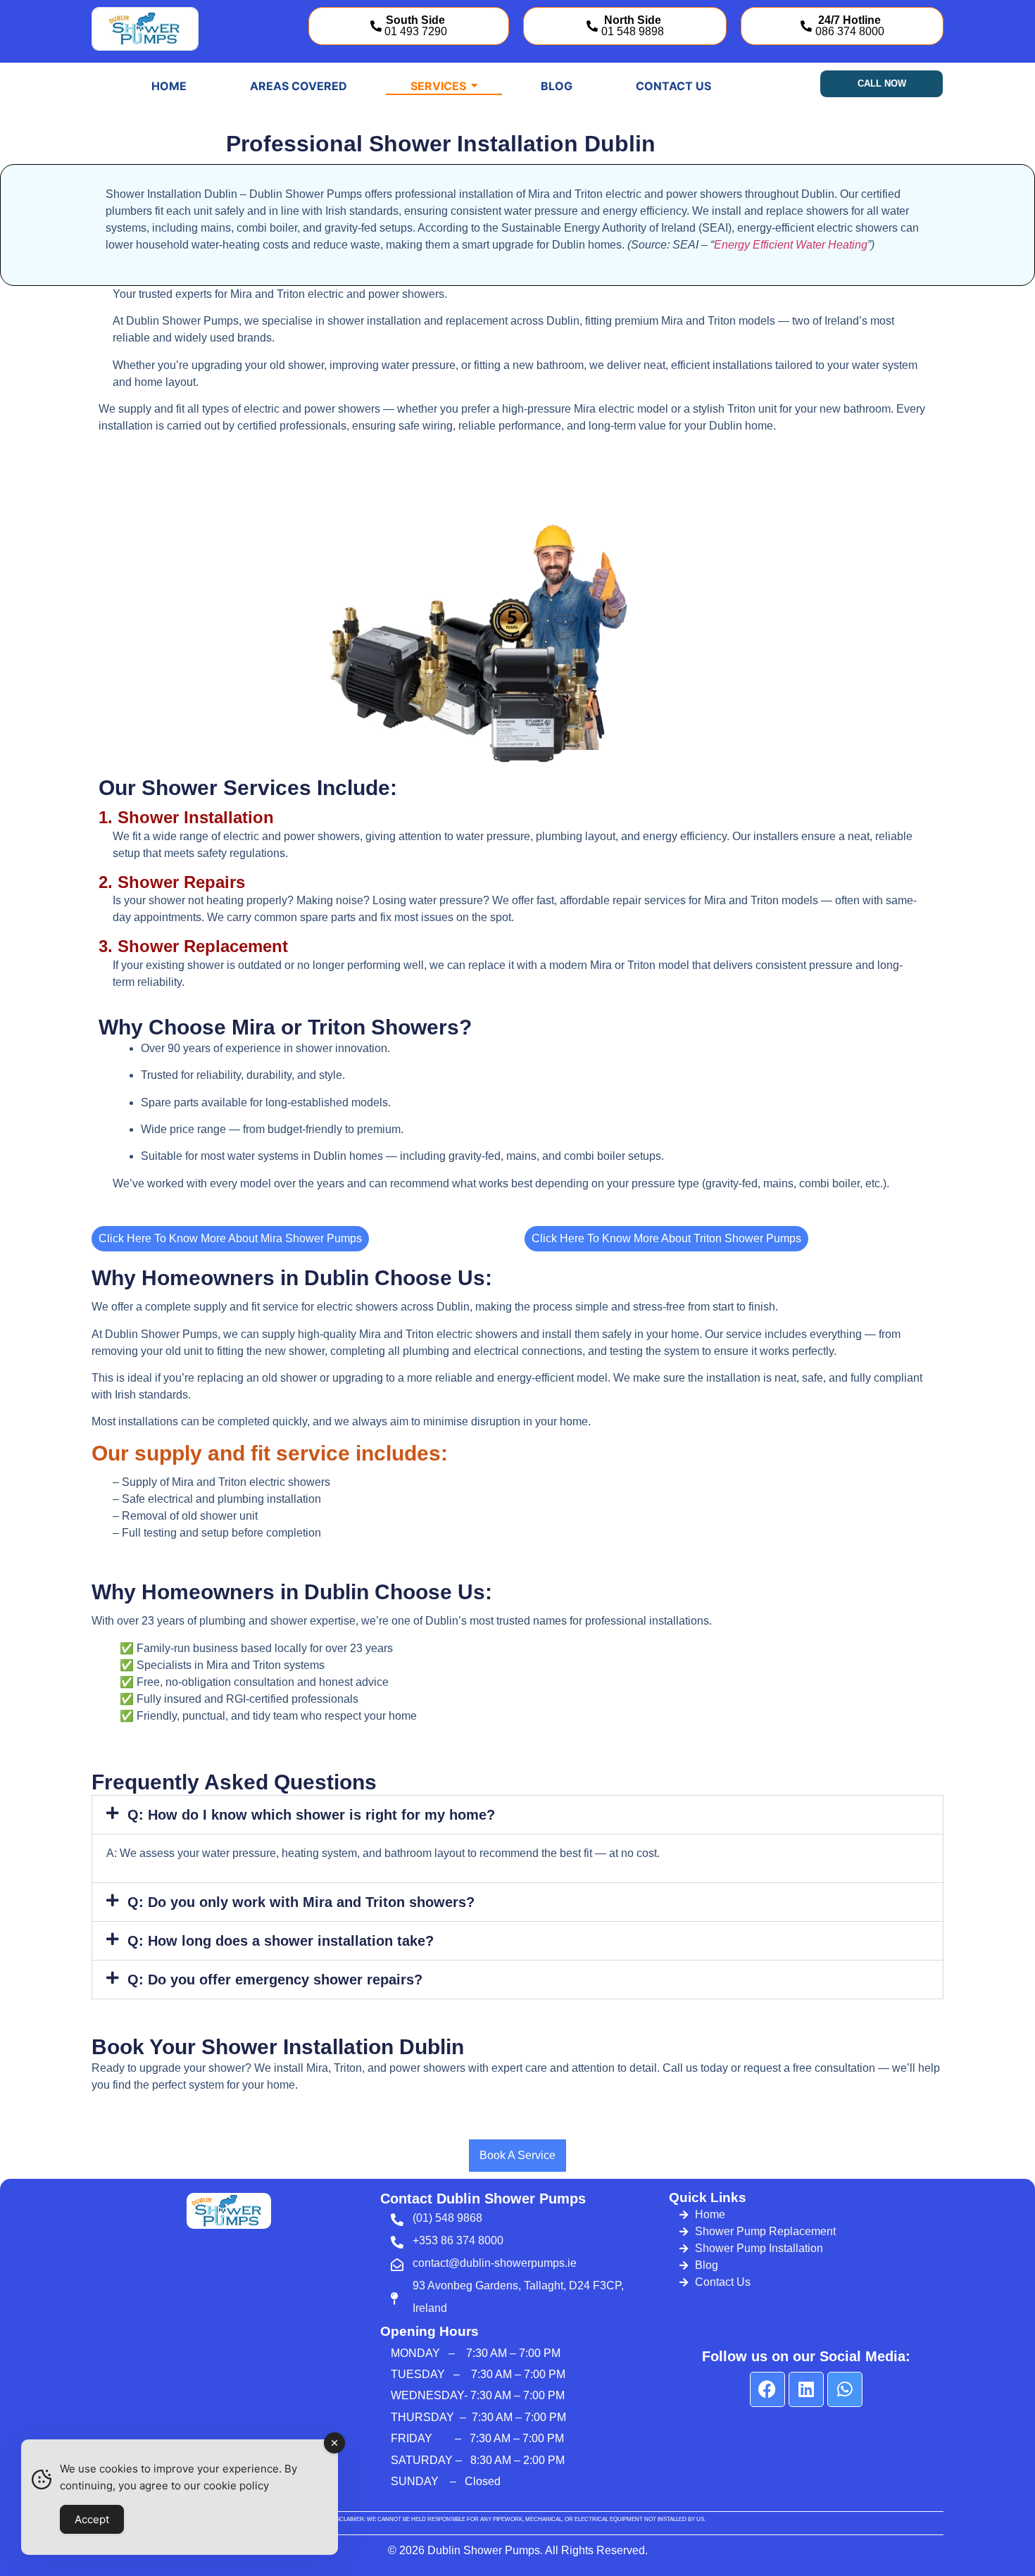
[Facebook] (767, 2389)
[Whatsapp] (845, 2389)
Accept (92, 2519)
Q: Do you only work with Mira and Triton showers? (301, 1902)
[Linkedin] (806, 2389)
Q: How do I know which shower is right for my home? (311, 1815)
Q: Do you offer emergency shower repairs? (275, 1980)
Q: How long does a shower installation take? (281, 1941)
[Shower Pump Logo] (145, 29)
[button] (517, 1815)
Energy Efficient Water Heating (791, 245)
